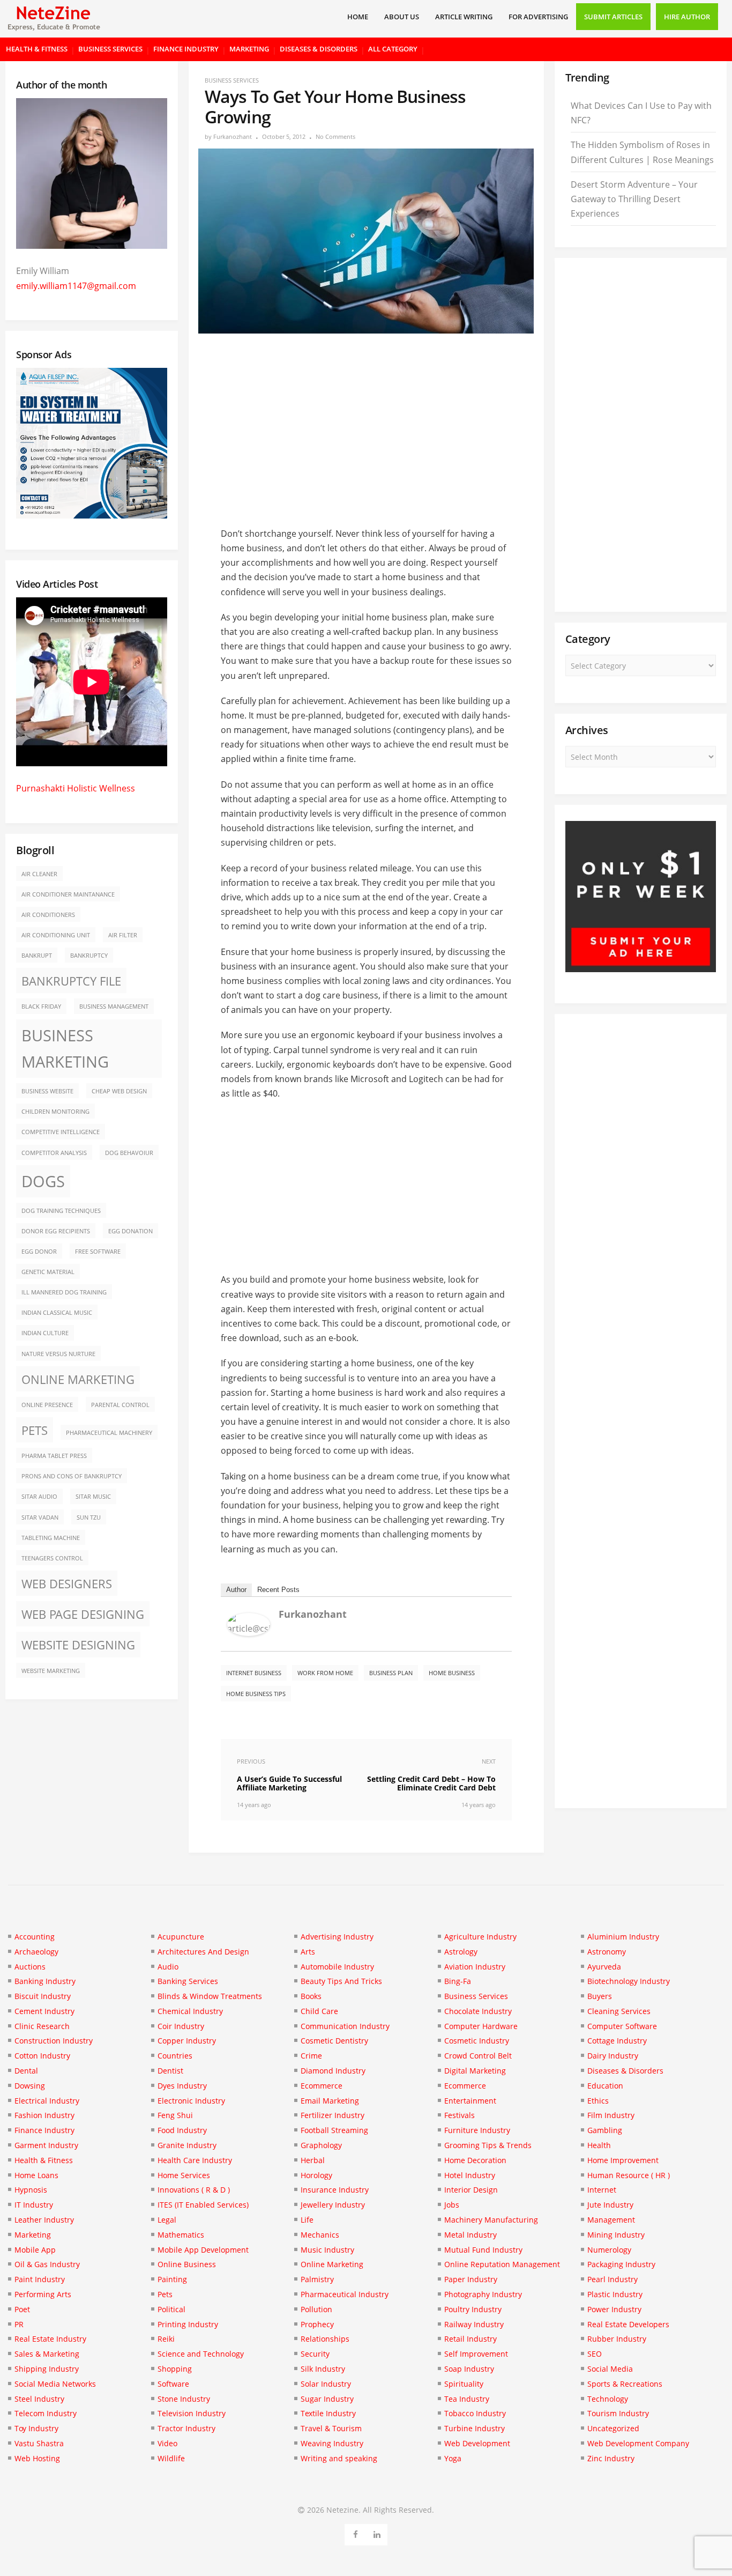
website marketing (51, 1671)
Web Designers (67, 1584)
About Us (402, 17)
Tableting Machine (51, 1538)
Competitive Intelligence (61, 1132)
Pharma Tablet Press (54, 1456)
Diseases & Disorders (319, 49)
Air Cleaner (39, 874)
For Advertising (538, 17)
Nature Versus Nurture (58, 1354)
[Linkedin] (377, 2533)
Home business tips (256, 1694)
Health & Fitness (37, 49)
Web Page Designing (83, 1614)
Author (236, 1590)
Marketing (249, 49)
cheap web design (119, 1091)
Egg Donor (39, 1252)
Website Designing (78, 1645)
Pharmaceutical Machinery (109, 1433)
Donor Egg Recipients (56, 1231)
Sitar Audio (39, 1497)
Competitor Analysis (54, 1153)
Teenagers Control (52, 1558)
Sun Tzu (89, 1518)
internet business (254, 1673)
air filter (123, 935)
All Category (393, 49)
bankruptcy (89, 956)
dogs (43, 1181)
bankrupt (37, 956)
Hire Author (687, 17)
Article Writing (464, 17)
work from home (325, 1673)
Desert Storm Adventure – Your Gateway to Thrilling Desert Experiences (634, 199)
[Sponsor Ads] (641, 969)
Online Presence (47, 1405)
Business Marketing (65, 1049)
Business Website (47, 1091)
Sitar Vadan (40, 1518)
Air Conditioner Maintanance (68, 894)
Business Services (110, 49)
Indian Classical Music (57, 1313)
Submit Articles (613, 17)
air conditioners (48, 915)
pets (35, 1430)
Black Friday (41, 1006)
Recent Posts (278, 1590)
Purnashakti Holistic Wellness (76, 788)
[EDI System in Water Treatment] (92, 515)
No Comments (335, 136)
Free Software (98, 1252)
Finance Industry (186, 49)
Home (358, 17)
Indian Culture (45, 1333)
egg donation (130, 1231)
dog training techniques (61, 1211)
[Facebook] (356, 2533)
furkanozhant (233, 136)
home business (452, 1673)
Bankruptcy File (71, 981)
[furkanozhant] (249, 1633)
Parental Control (120, 1405)
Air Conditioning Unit (56, 935)
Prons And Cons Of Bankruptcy (72, 1476)
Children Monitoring (55, 1112)
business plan (391, 1673)
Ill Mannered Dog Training (64, 1292)
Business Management (114, 1006)
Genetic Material (48, 1272)
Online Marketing (78, 1379)
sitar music (93, 1497)
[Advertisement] (366, 422)
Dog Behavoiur (129, 1153)
